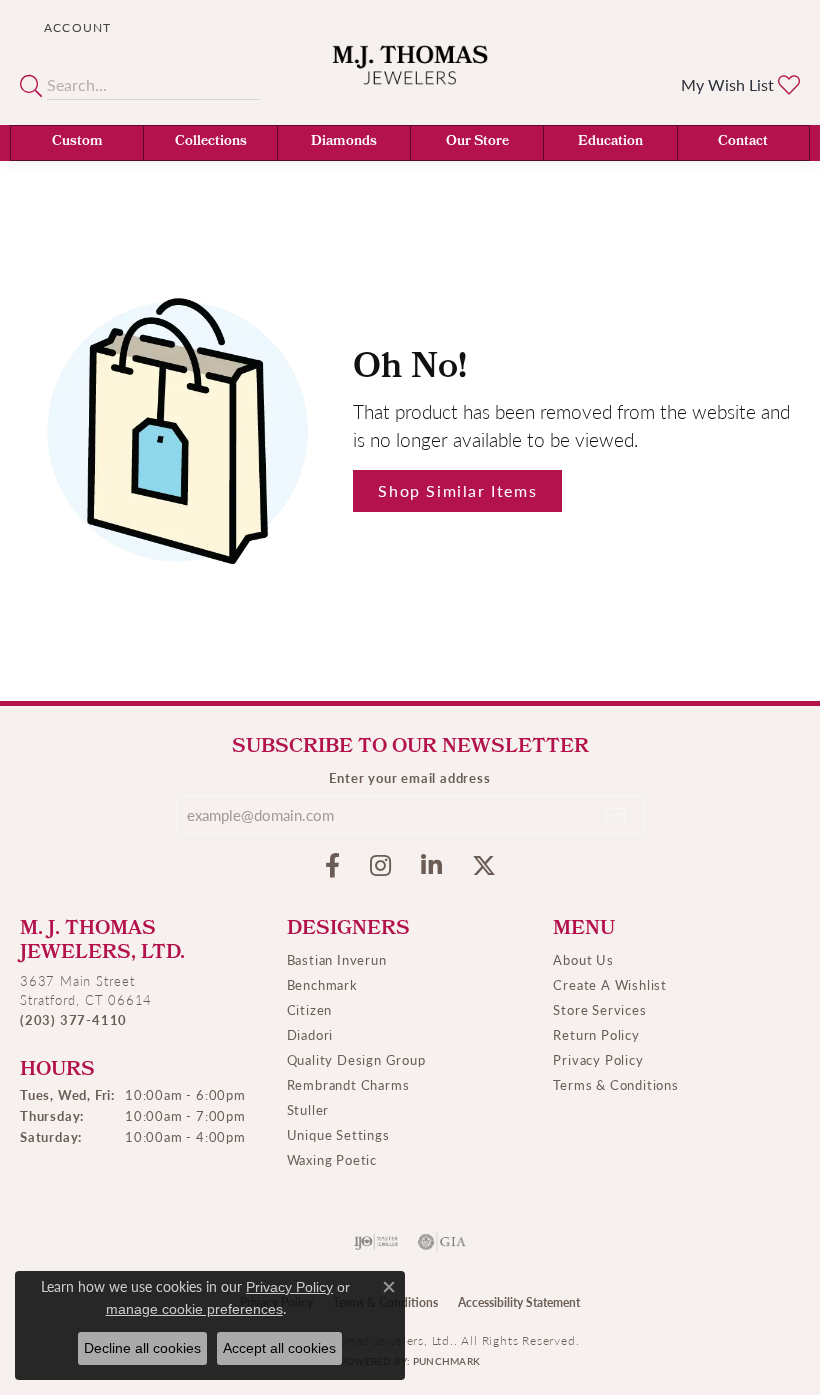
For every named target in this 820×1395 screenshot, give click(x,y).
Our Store (477, 142)
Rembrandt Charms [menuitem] (348, 1084)
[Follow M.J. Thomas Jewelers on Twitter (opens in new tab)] (484, 866)
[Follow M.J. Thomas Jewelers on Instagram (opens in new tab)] (380, 866)
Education (610, 142)
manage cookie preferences (194, 1309)
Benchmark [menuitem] (322, 984)
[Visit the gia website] (442, 1242)
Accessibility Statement (519, 1302)
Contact (743, 142)
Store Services (599, 1009)
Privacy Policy (598, 1059)
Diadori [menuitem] (310, 1034)
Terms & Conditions (615, 1084)
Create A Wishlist (610, 984)
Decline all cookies (142, 1348)
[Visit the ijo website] (376, 1242)
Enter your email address (409, 777)
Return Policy (596, 1034)
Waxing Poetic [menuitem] (332, 1159)
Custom (77, 142)
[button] (75, 27)
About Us (583, 959)
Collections (211, 142)
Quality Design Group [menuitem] (356, 1059)
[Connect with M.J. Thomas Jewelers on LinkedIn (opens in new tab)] (431, 866)
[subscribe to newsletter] (616, 815)
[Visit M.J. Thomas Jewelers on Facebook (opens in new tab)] (332, 866)
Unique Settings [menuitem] (338, 1134)
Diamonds (344, 142)
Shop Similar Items (457, 490)
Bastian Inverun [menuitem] (337, 959)
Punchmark (446, 1361)
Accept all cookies (279, 1348)
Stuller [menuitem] (308, 1109)
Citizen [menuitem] (310, 1009)
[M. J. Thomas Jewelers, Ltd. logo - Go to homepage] (410, 77)
